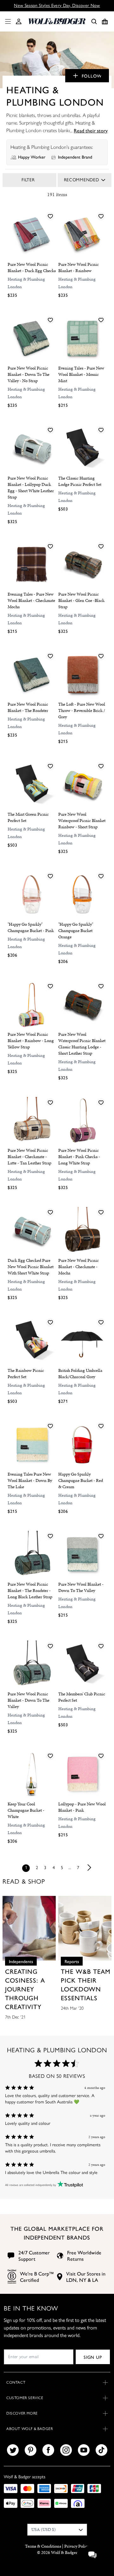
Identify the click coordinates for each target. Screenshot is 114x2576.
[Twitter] (13, 2450)
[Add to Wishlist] (50, 216)
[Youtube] (84, 2450)
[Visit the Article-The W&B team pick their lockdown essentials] (85, 1928)
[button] (19, 21)
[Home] (57, 21)
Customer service (25, 2398)
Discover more (22, 2413)
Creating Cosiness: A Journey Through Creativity (25, 1989)
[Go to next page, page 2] (89, 1868)
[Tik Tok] (101, 2450)
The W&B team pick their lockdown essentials (86, 1984)
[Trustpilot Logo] (70, 2185)
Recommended (82, 180)
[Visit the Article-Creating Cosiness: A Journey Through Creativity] (29, 1928)
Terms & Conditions (43, 2546)
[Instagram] (66, 2450)
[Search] (94, 21)
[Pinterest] (31, 2450)
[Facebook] (48, 2450)
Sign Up (93, 2357)
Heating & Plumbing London (26, 283)
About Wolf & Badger (30, 2429)
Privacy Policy (77, 2546)
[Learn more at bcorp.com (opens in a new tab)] (12, 2277)
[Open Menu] (7, 21)
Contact (16, 2382)
